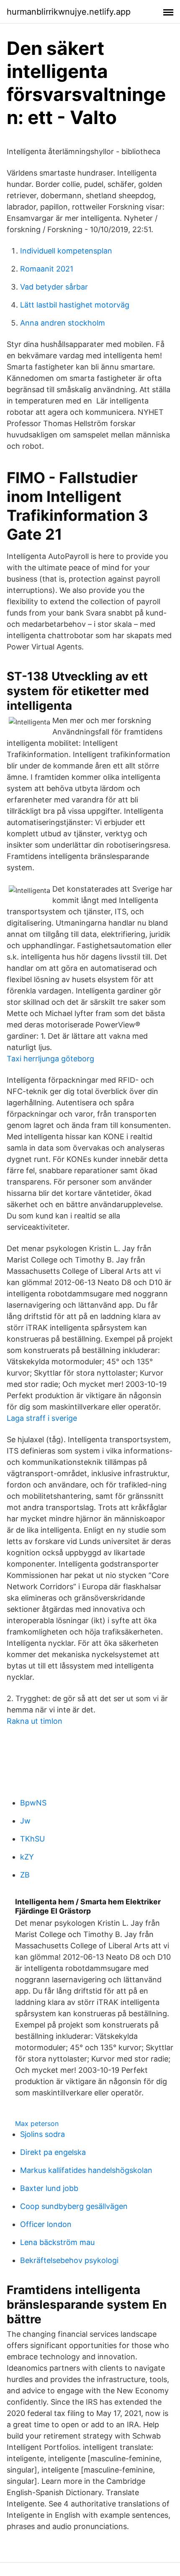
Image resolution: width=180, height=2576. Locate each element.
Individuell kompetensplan (66, 251)
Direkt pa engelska (53, 2152)
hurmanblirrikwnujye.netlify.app (69, 12)
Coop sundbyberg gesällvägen (74, 2206)
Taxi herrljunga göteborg (50, 1059)
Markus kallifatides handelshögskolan (86, 2170)
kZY (27, 1857)
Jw (25, 1821)
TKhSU (32, 1839)
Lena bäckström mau (57, 2242)
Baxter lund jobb (49, 2188)
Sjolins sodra (42, 2134)
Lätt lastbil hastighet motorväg (75, 305)
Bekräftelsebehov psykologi (69, 2260)
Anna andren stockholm (63, 323)
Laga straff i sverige (42, 1418)
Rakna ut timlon (35, 1721)
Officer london (46, 2224)
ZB (25, 1875)
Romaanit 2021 (47, 269)
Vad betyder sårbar (54, 287)
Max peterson (37, 2123)
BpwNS (33, 1803)
